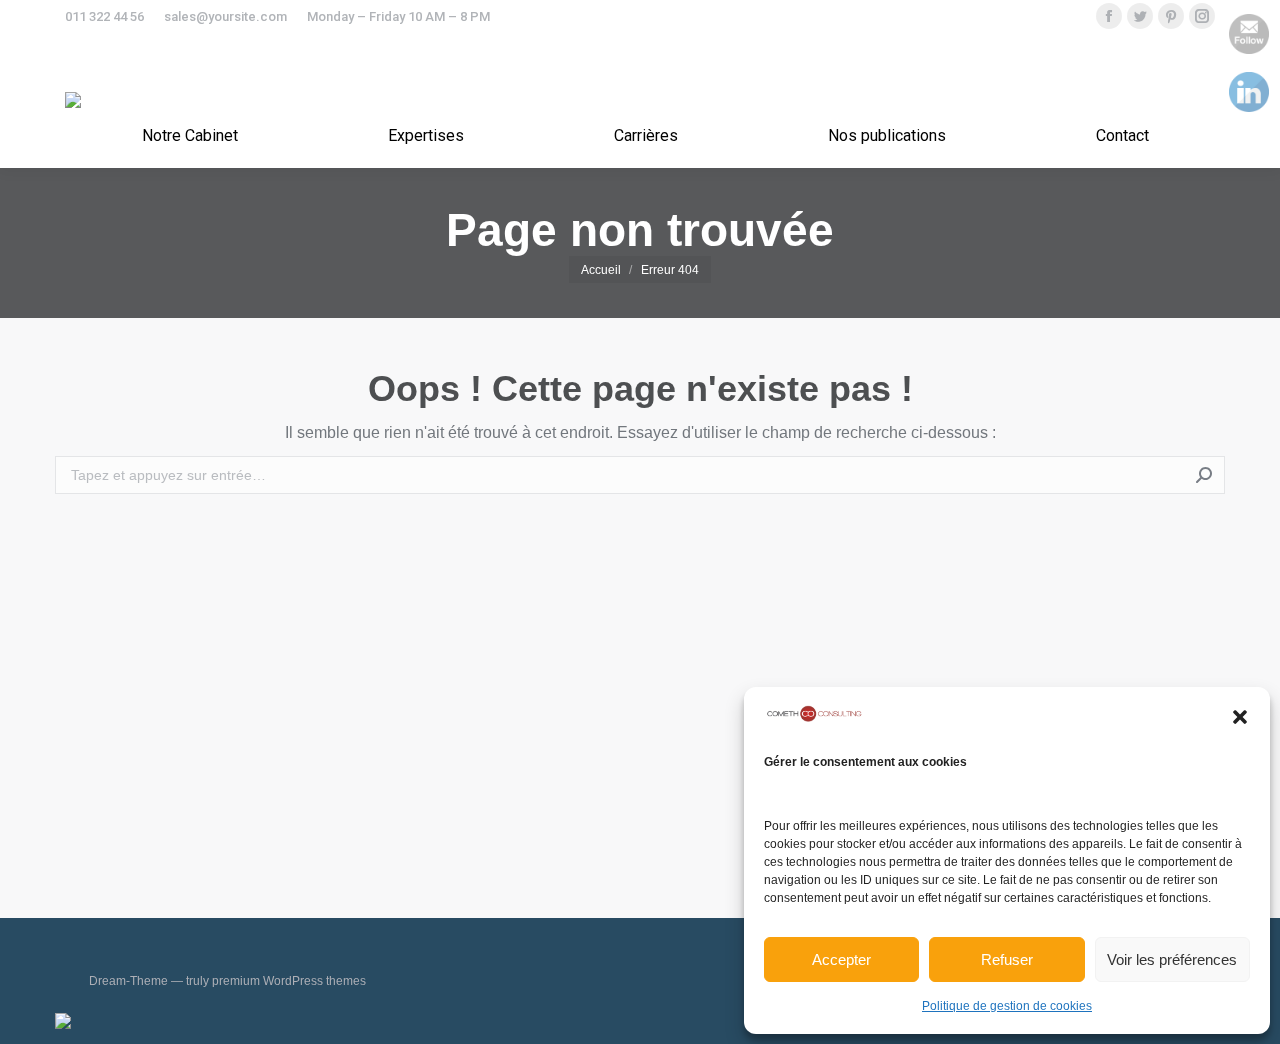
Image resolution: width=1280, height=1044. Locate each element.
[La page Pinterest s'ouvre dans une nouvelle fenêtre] (1171, 16)
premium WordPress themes (289, 981)
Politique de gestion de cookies (1007, 1006)
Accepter (841, 959)
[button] (1240, 717)
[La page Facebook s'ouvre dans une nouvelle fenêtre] (1109, 16)
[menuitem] (190, 136)
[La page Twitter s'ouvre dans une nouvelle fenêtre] (1140, 16)
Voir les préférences (1172, 959)
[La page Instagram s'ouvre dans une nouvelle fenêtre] (1202, 16)
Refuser (1007, 959)
